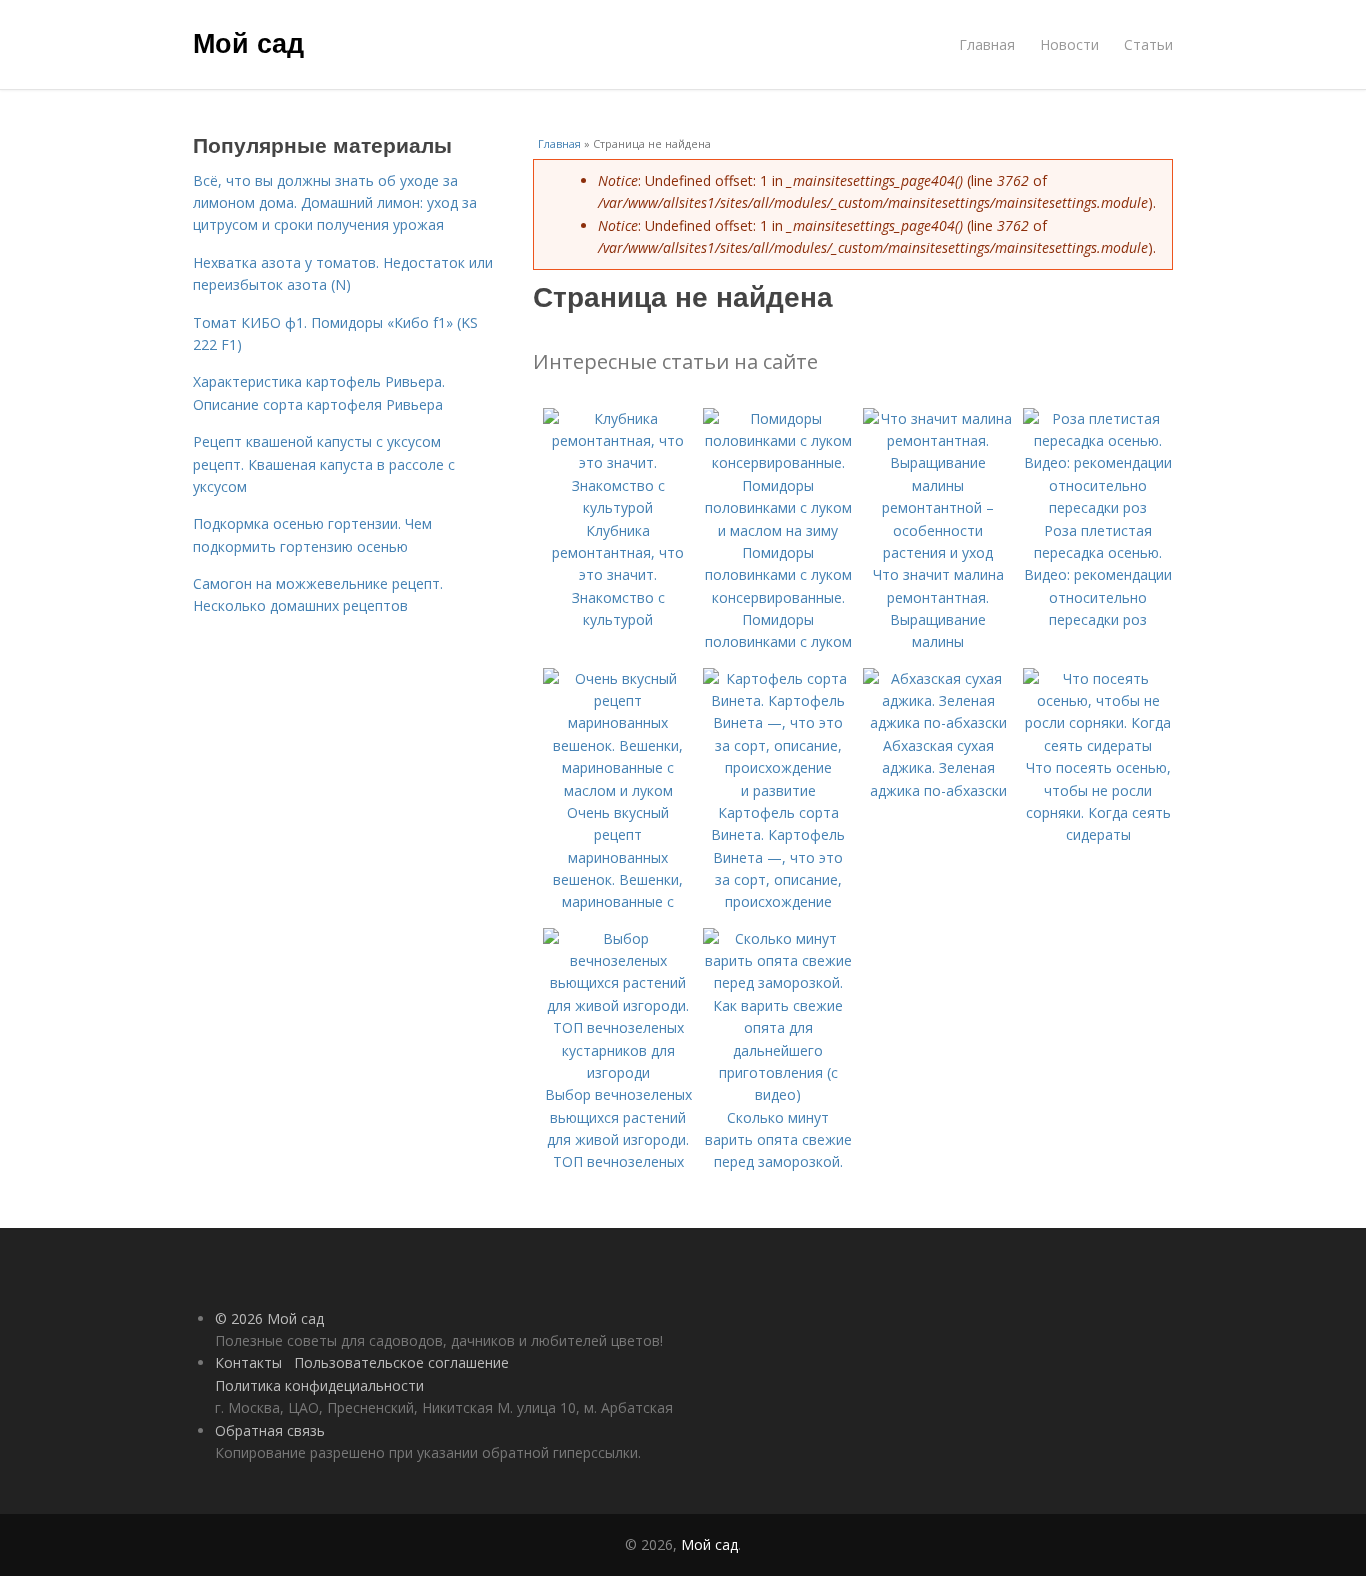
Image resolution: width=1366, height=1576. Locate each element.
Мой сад (248, 42)
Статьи (1148, 44)
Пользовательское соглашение (401, 1362)
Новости (1069, 44)
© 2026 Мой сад (269, 1318)
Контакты (248, 1362)
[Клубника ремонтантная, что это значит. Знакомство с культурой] (618, 507)
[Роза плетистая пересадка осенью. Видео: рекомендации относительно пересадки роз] (1098, 507)
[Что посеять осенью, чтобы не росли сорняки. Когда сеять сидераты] (1098, 745)
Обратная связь (270, 1430)
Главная (987, 44)
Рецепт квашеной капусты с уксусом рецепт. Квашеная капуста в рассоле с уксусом (324, 464)
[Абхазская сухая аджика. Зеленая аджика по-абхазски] (938, 722)
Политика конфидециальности (319, 1385)
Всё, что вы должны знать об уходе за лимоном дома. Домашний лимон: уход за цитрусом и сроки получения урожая (335, 203)
